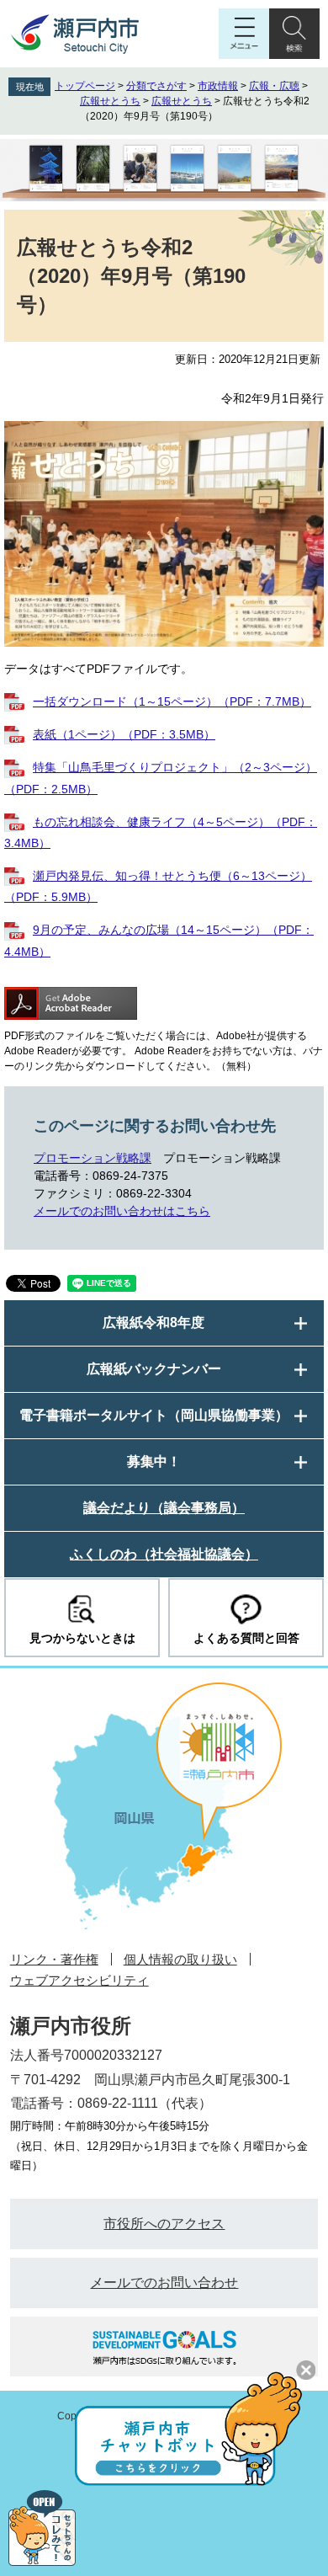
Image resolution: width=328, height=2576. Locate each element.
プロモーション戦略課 (93, 1158)
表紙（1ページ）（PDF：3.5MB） (124, 734)
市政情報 (218, 86)
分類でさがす (156, 86)
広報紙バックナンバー (154, 1369)
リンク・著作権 (54, 1959)
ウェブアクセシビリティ (79, 1980)
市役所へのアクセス (164, 2224)
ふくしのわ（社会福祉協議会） (164, 1554)
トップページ (85, 86)
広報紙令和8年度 (153, 1323)
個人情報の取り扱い (180, 1959)
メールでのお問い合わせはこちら (122, 1211)
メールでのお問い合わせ (164, 2283)
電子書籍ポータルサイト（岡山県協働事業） (154, 1415)
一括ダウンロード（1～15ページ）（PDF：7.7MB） (172, 701)
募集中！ (154, 1461)
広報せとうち (110, 101)
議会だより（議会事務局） (164, 1508)
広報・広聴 (274, 86)
